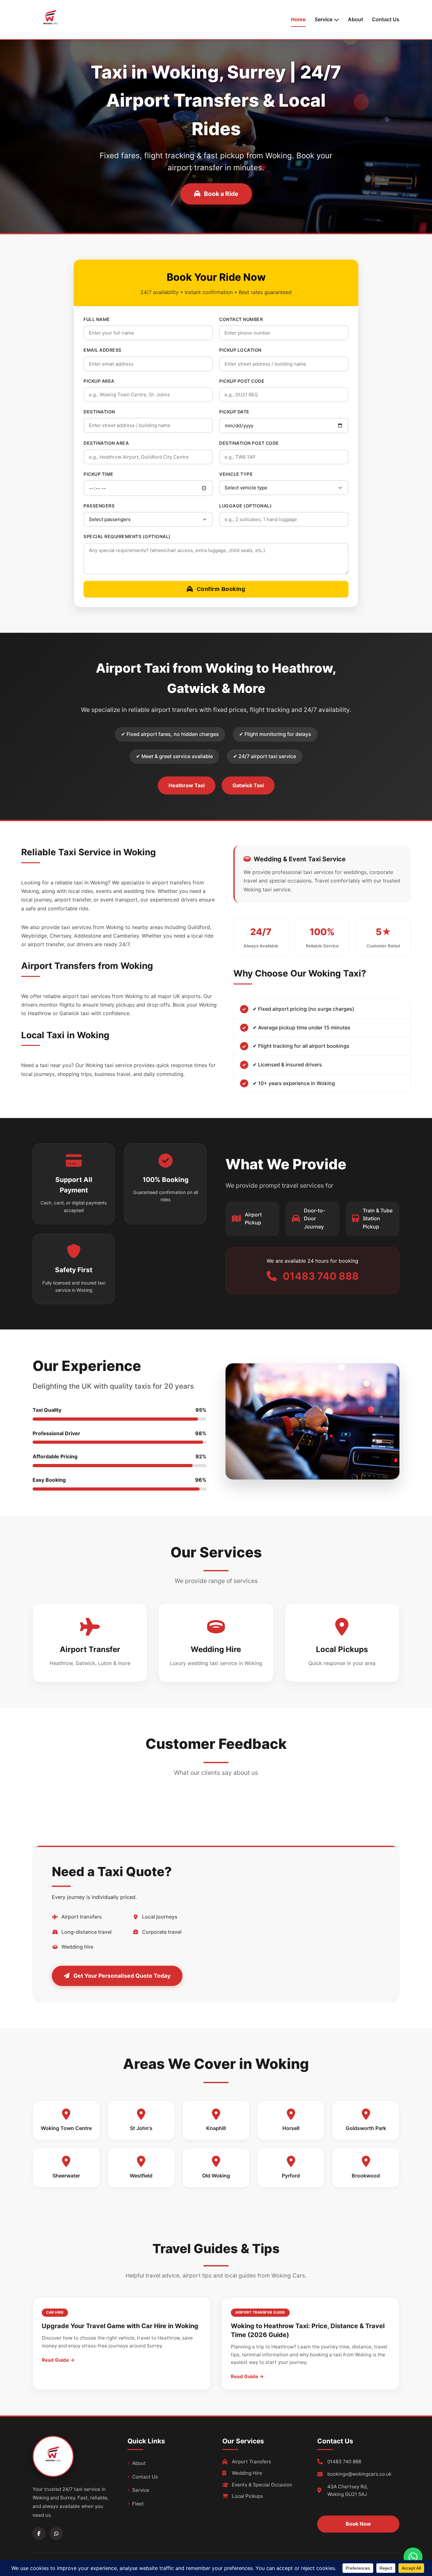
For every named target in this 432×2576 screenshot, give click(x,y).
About (355, 19)
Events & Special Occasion (262, 2485)
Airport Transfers (251, 2462)
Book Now (358, 2524)
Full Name (97, 319)
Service (141, 2490)
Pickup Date (234, 412)
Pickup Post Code (242, 381)
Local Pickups (247, 2496)
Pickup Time (99, 474)
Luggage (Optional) (245, 506)
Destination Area (106, 443)
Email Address (102, 350)
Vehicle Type (236, 474)
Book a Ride (221, 194)
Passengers (99, 506)
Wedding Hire (247, 2473)
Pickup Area (99, 381)
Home (298, 19)
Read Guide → (58, 2360)
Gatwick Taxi (248, 785)
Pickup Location (240, 350)
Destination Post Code (249, 443)
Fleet (138, 2504)
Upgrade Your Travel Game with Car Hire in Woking (120, 2326)
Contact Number (241, 319)
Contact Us (386, 19)
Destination (99, 412)
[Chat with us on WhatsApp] (413, 2557)
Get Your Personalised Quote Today (122, 1976)
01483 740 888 (344, 2462)
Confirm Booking (221, 589)
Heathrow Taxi (187, 785)
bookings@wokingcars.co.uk (359, 2474)
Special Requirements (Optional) (127, 536)
